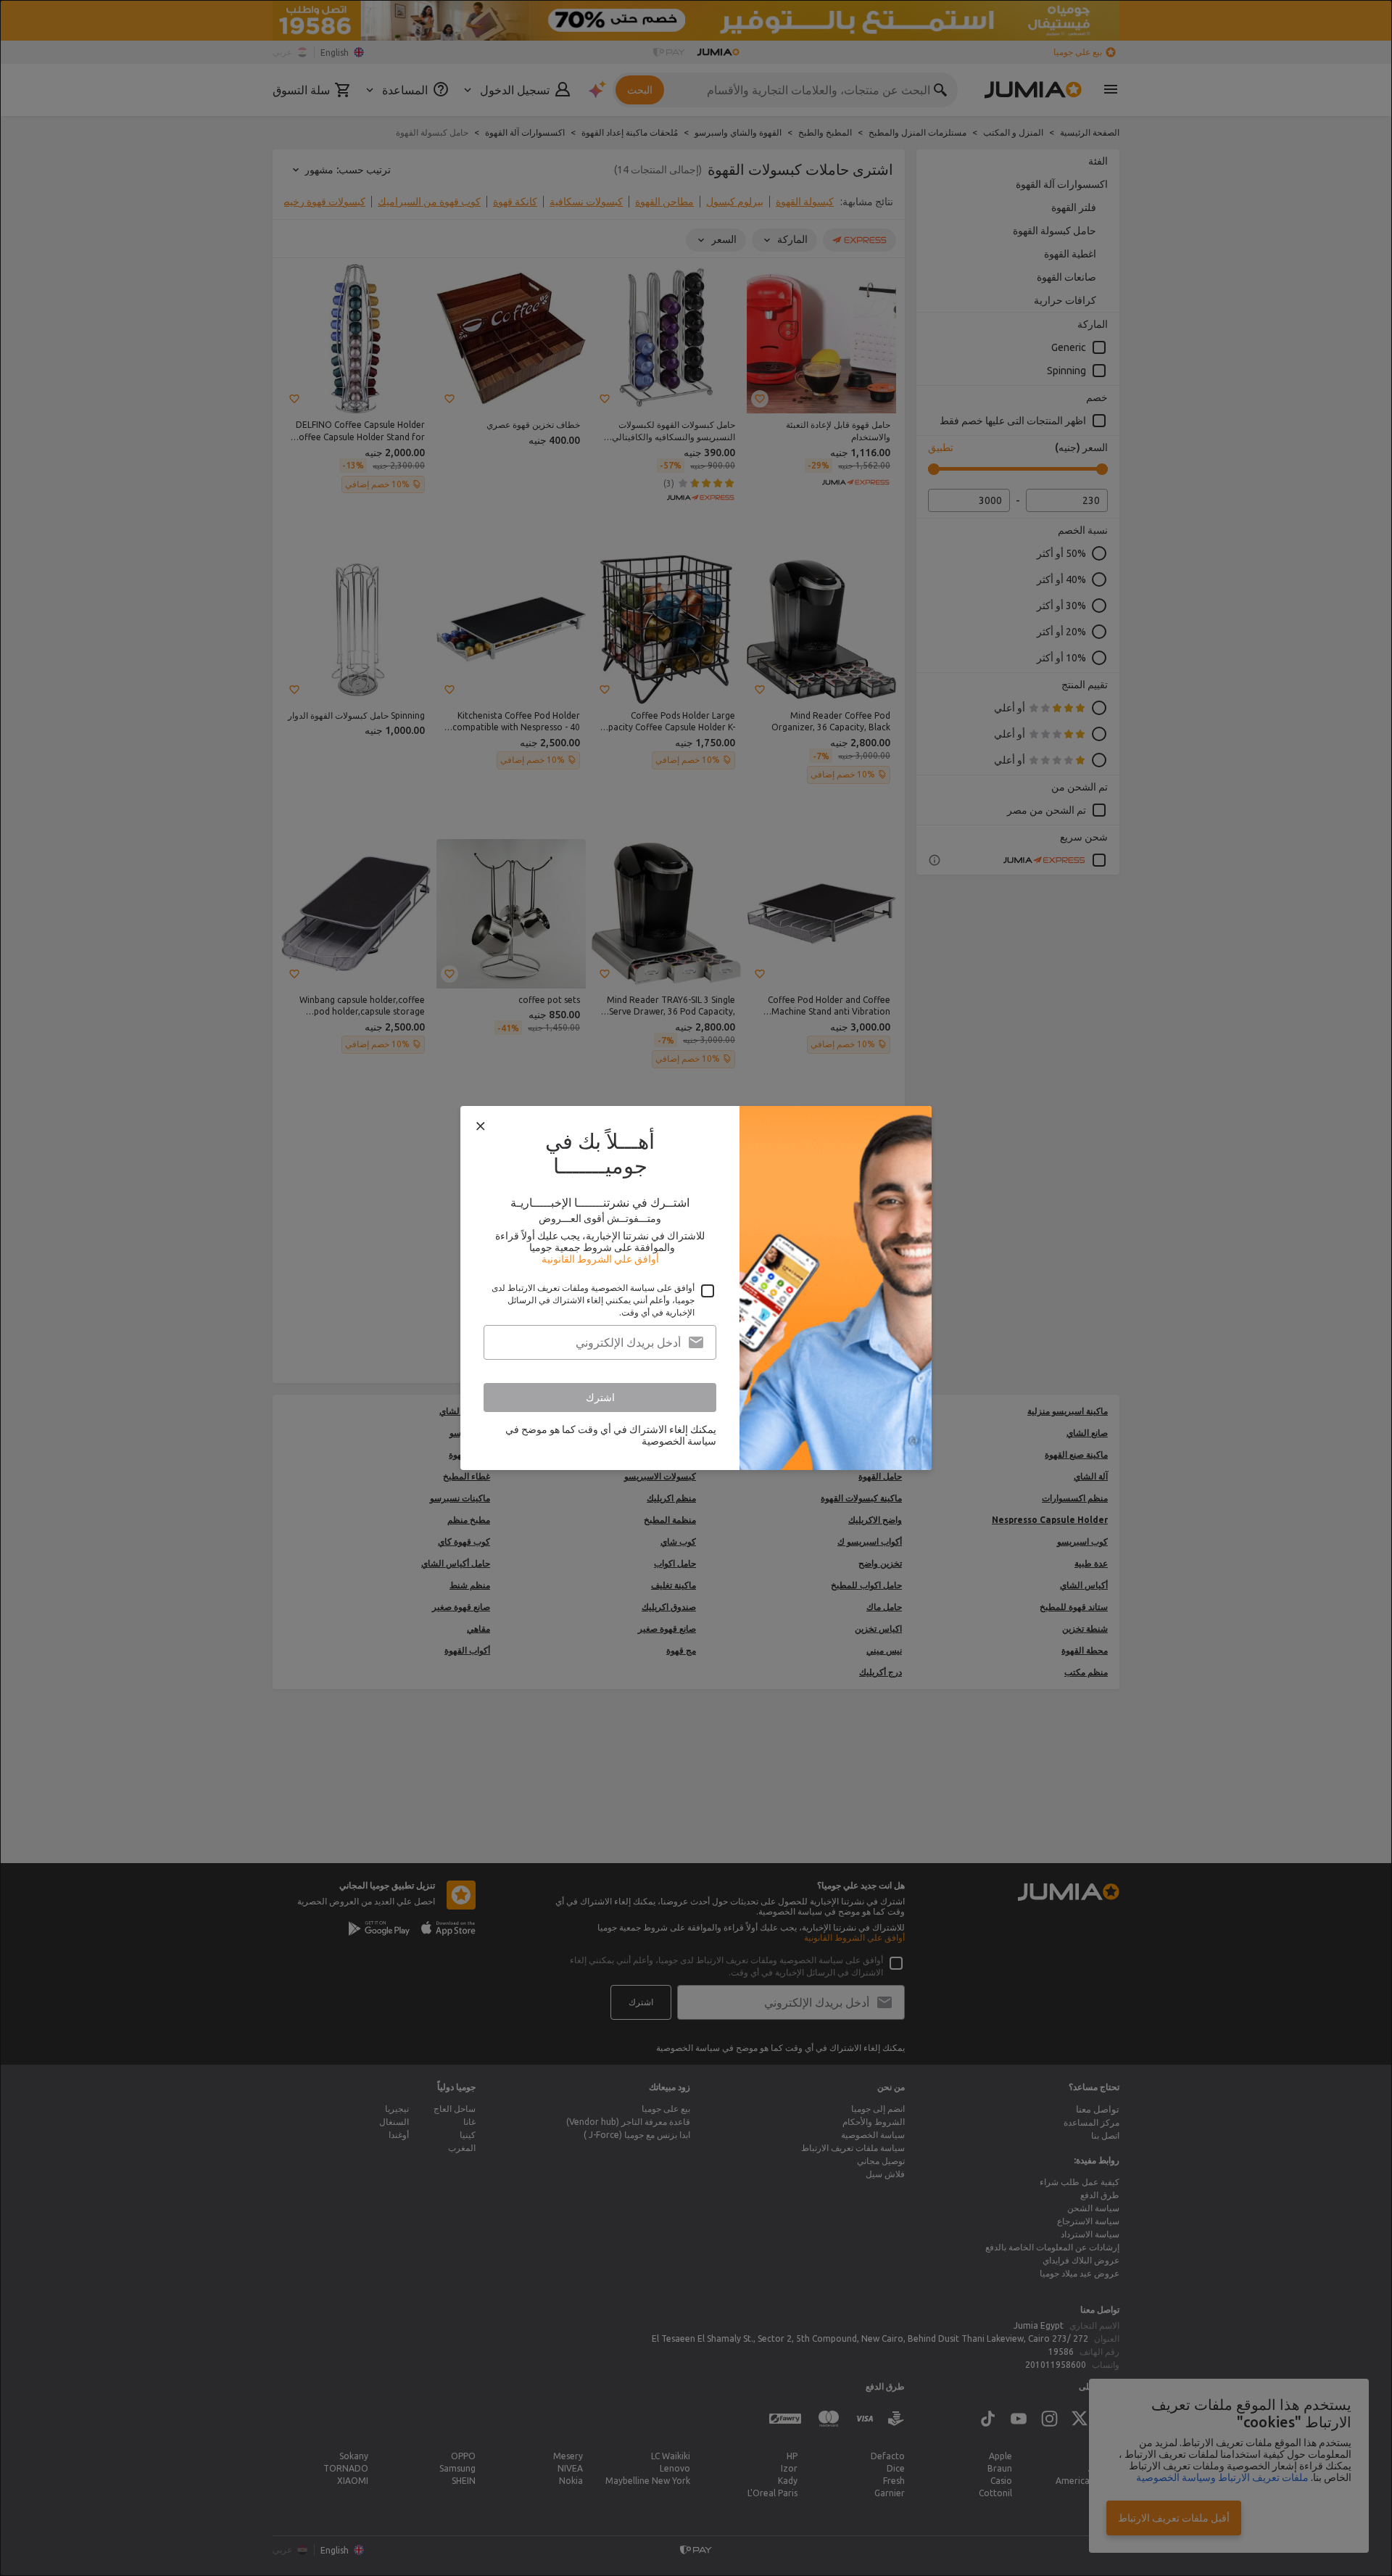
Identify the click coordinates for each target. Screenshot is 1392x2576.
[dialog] (696, 1288)
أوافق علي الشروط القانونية (600, 1259)
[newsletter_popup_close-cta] (481, 1126)
